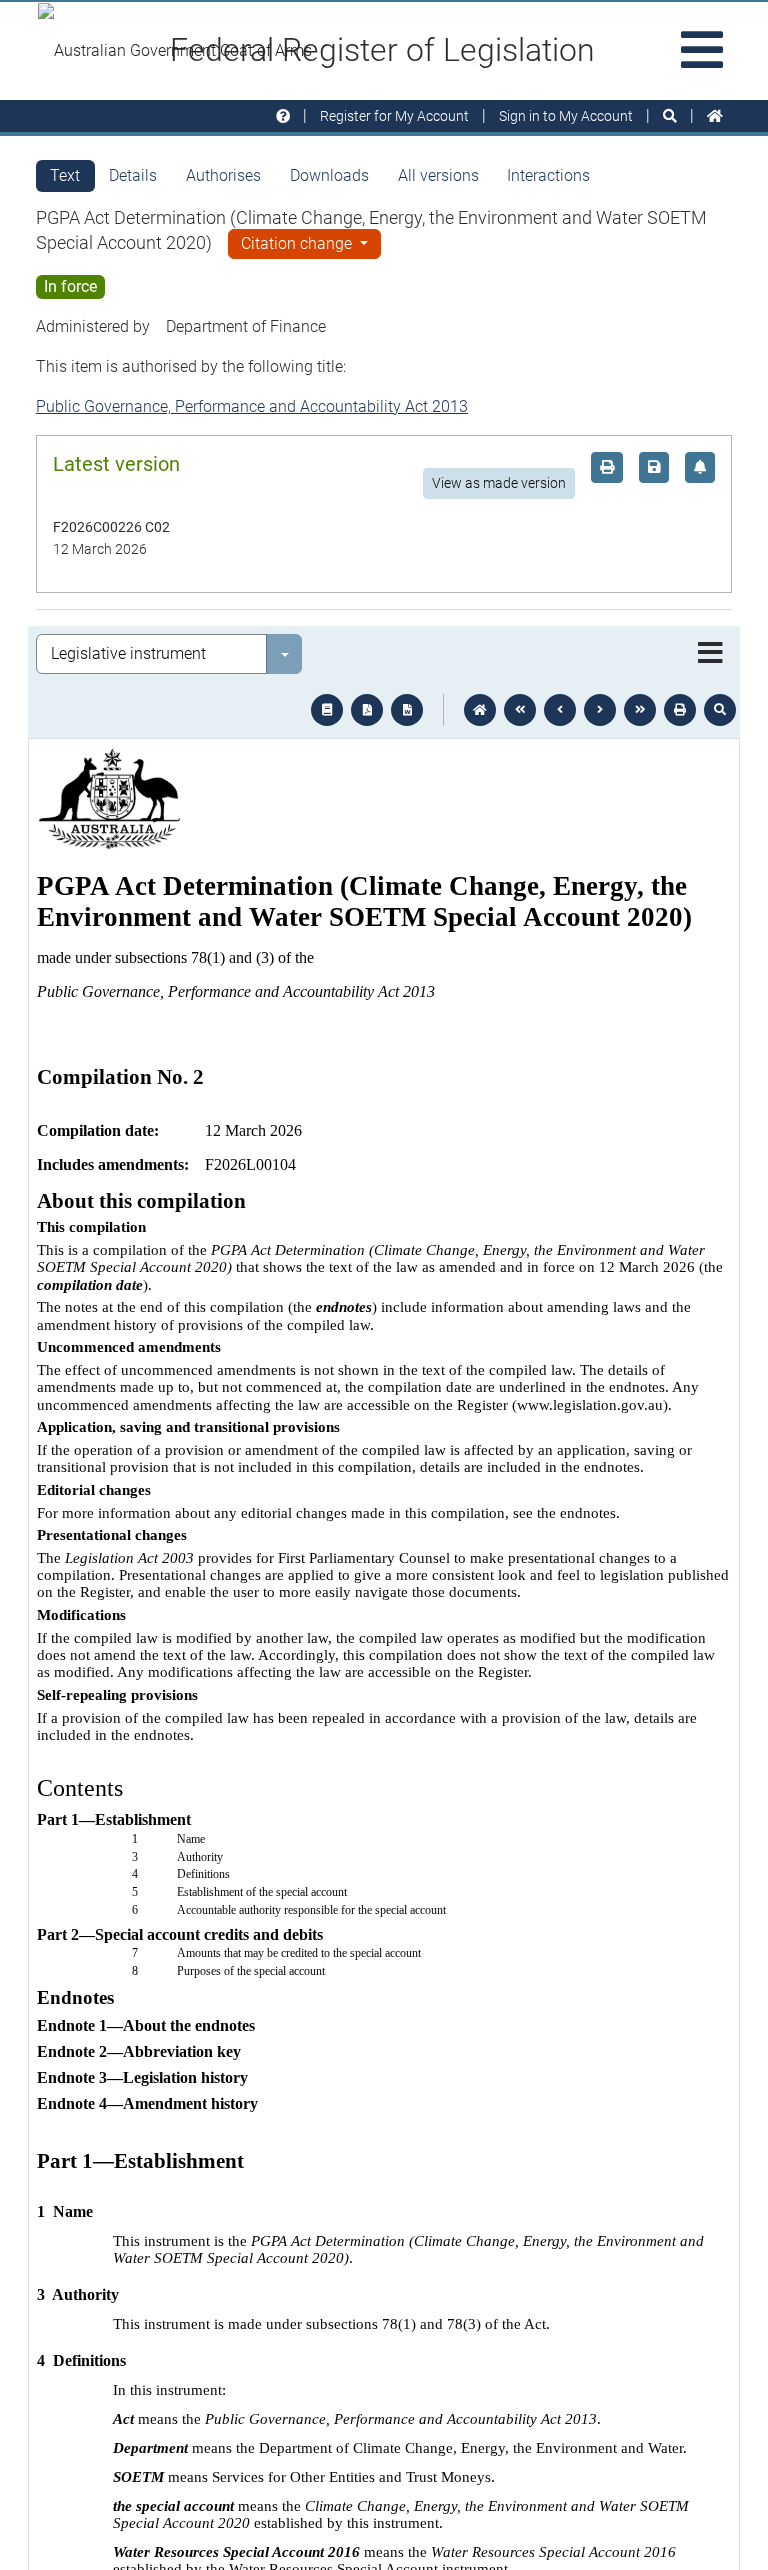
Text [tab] (65, 175)
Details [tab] (133, 175)
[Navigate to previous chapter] (520, 710)
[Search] (670, 116)
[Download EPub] (327, 710)
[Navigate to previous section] (560, 710)
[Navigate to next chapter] (640, 710)
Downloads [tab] (329, 175)
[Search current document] (720, 710)
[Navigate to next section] (600, 710)
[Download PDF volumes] (367, 710)
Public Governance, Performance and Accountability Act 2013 (252, 406)
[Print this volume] (680, 710)
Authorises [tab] (223, 175)
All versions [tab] (438, 175)
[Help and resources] (283, 116)
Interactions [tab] (548, 175)
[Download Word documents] (407, 710)
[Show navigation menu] (710, 654)
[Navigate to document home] (480, 710)
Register (394, 116)
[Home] (715, 116)
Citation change (298, 243)
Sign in (566, 116)
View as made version (499, 483)
